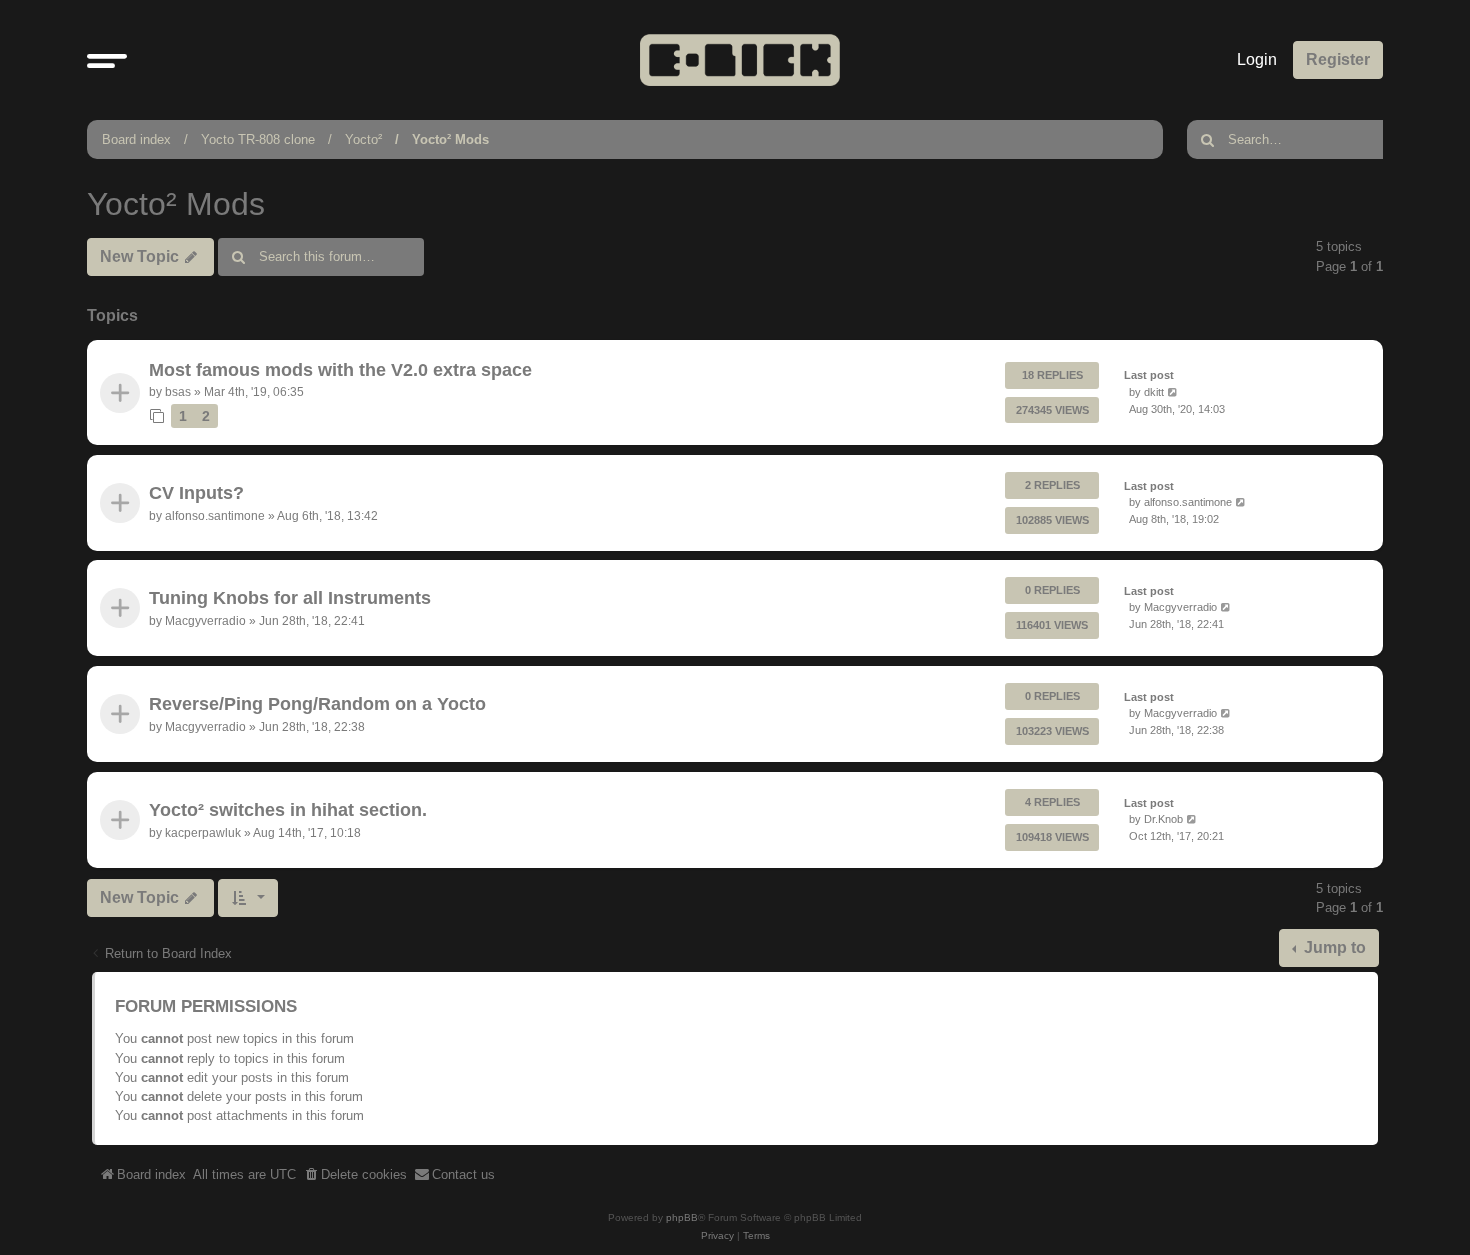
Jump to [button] (1333, 947)
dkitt (1154, 392)
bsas (178, 392)
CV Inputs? (196, 493)
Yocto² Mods (450, 139)
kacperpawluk (203, 832)
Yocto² (363, 139)
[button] (107, 60)
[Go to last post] (1173, 392)
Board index (136, 139)
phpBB (682, 1217)
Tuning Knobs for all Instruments (290, 599)
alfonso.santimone (215, 516)
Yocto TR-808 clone (258, 139)
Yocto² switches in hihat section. (288, 810)
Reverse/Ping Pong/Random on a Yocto (317, 704)
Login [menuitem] (1257, 59)
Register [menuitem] (1338, 59)
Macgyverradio (205, 621)
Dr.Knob (1163, 819)
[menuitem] (355, 1175)
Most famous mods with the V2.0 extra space (340, 370)
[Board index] (740, 59)
